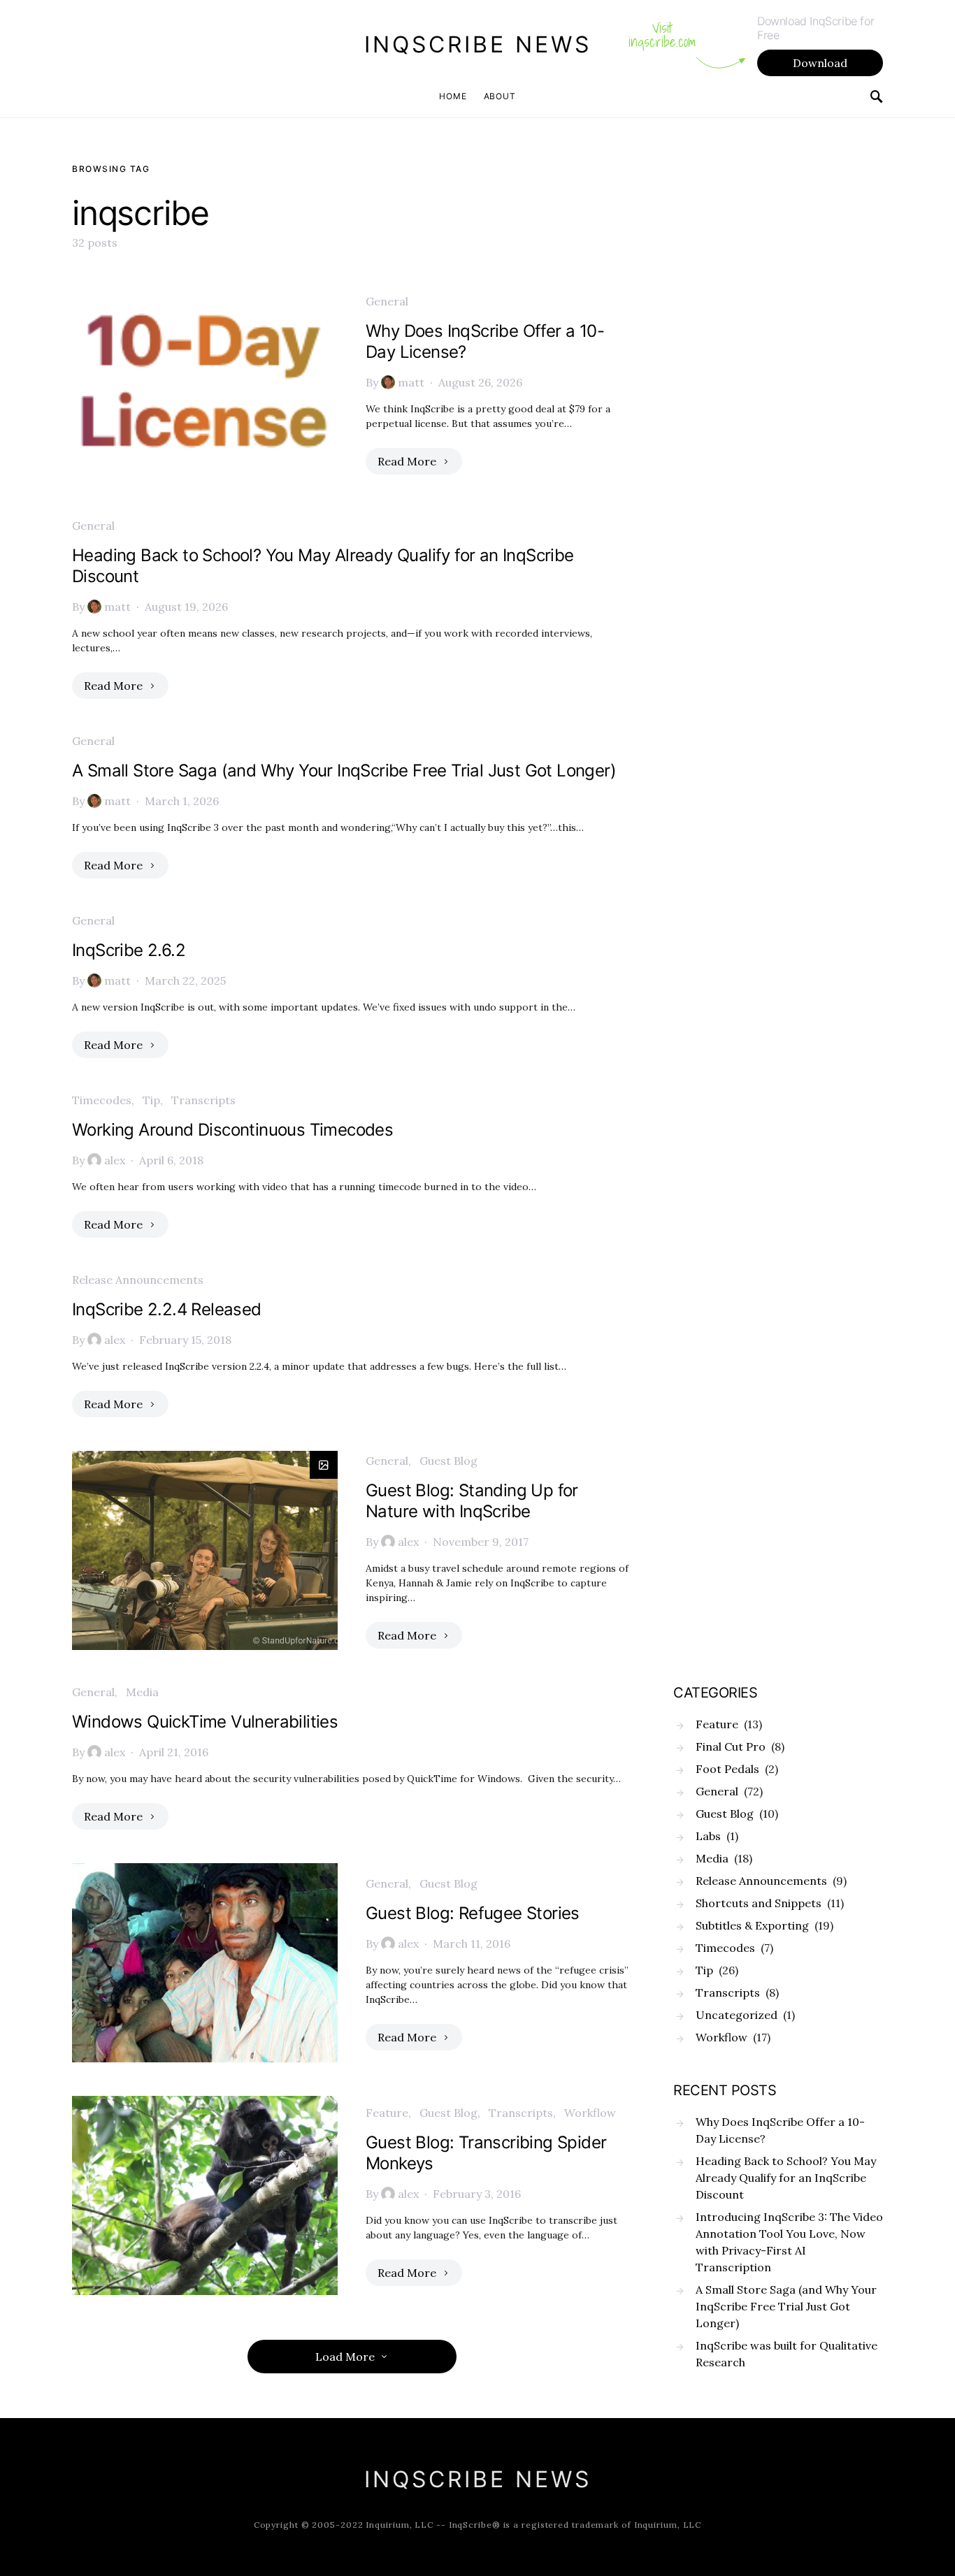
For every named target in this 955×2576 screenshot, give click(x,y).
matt (411, 382)
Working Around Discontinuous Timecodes (232, 1130)
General (387, 301)
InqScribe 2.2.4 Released (167, 1309)
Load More (345, 2357)
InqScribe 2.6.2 (129, 950)
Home (453, 96)
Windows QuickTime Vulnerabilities (205, 1722)
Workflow (590, 2113)
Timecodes (102, 1100)
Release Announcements (138, 1280)
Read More (407, 461)
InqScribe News (478, 44)
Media (142, 1692)
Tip (151, 1100)
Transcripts (203, 1100)
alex (115, 1160)
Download (820, 63)
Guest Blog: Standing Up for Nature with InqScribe (472, 1501)
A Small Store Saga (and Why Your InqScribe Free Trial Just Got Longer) (344, 770)
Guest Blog (448, 1461)
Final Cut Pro (731, 1746)
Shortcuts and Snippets (759, 1903)
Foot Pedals (727, 1769)
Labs (708, 1836)
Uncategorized (737, 2015)
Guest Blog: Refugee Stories (473, 1913)
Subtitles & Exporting (752, 1925)
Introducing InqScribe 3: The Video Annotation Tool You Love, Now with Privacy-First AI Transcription (789, 2242)
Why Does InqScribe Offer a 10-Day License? (780, 2130)
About (500, 96)
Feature (387, 2113)
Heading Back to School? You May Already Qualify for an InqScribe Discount (786, 2178)
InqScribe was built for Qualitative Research (787, 2354)
